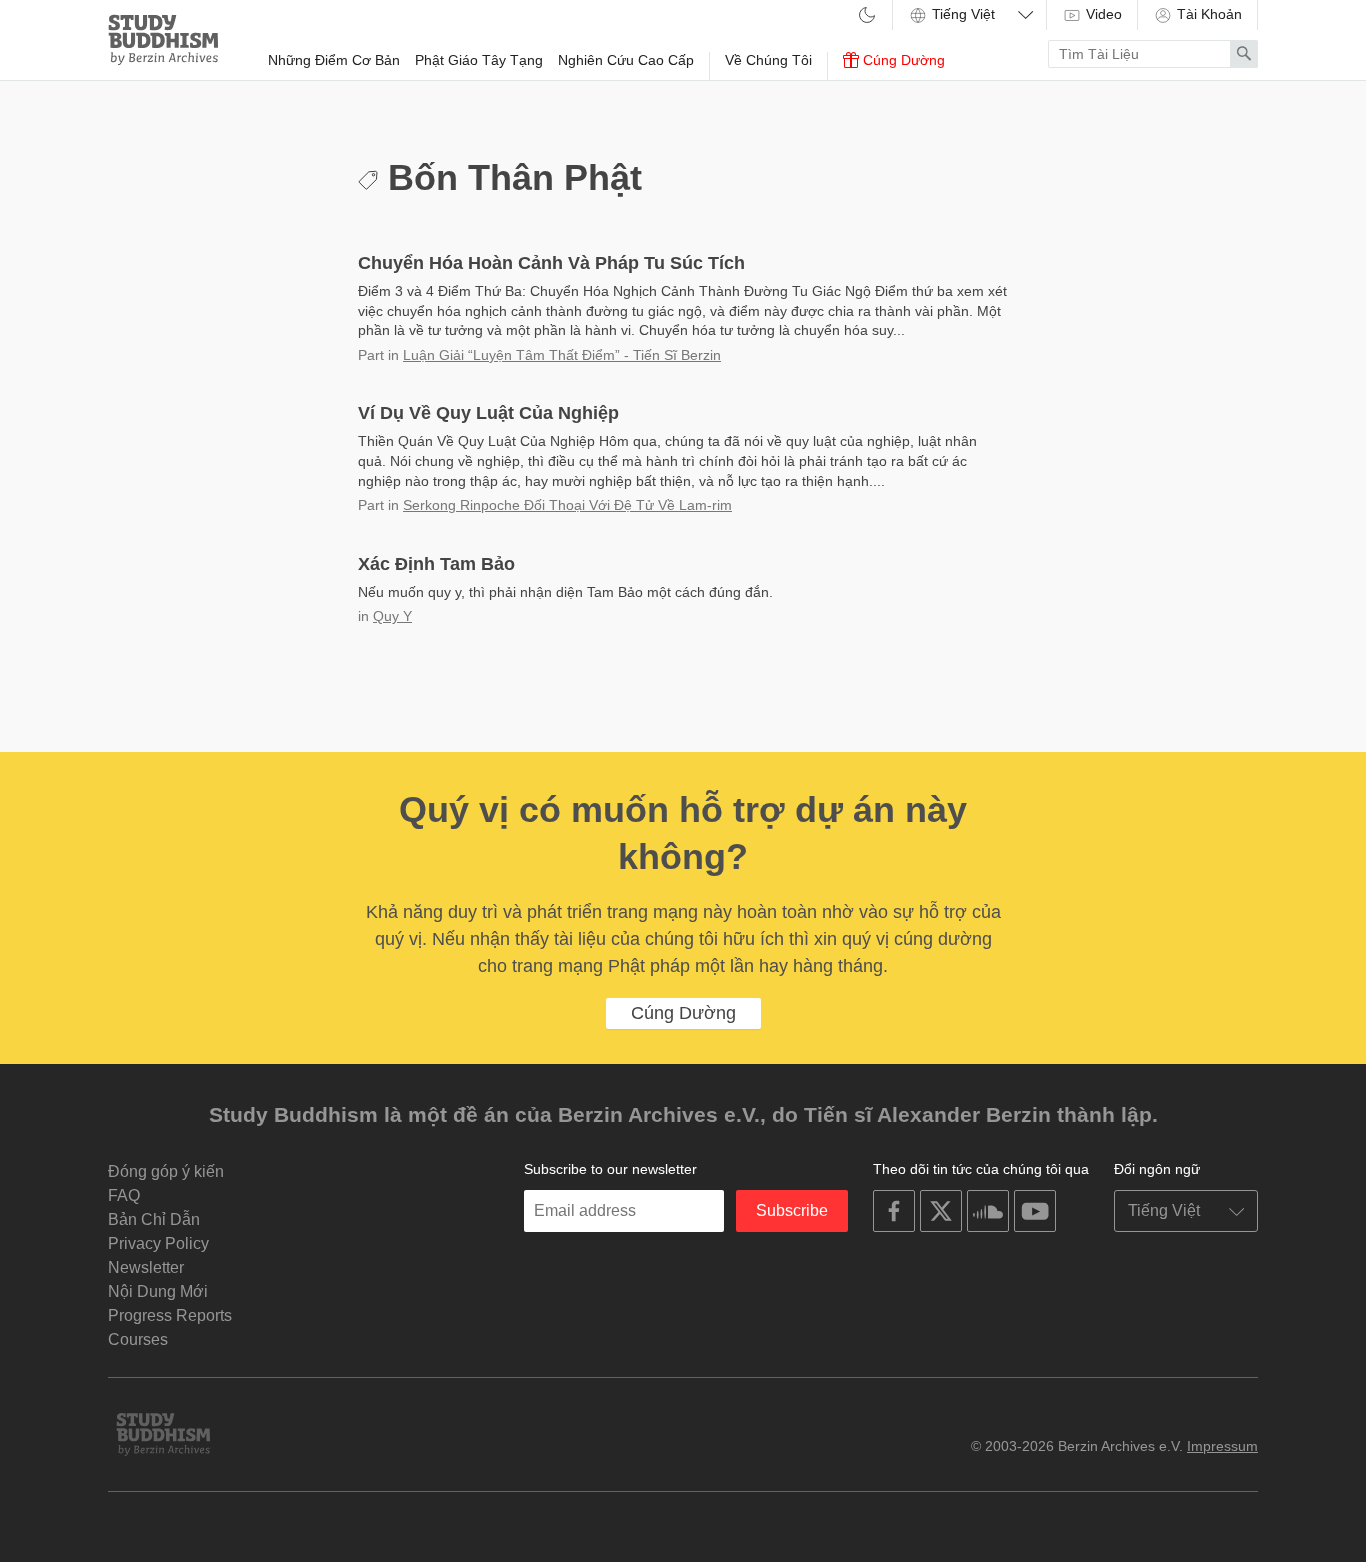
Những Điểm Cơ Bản (334, 60)
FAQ (124, 1195)
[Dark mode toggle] (867, 16)
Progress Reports (170, 1315)
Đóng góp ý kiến (166, 1171)
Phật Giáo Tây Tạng (479, 60)
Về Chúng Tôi (768, 60)
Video (1102, 14)
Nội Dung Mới (158, 1291)
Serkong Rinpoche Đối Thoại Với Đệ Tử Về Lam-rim (567, 505)
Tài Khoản (1207, 14)
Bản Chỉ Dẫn (154, 1219)
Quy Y (392, 616)
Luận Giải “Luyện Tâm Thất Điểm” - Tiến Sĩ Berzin (562, 355)
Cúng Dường (902, 60)
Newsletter (146, 1267)
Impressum (1222, 1446)
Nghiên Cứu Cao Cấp (626, 60)
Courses (138, 1339)
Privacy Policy (158, 1243)
